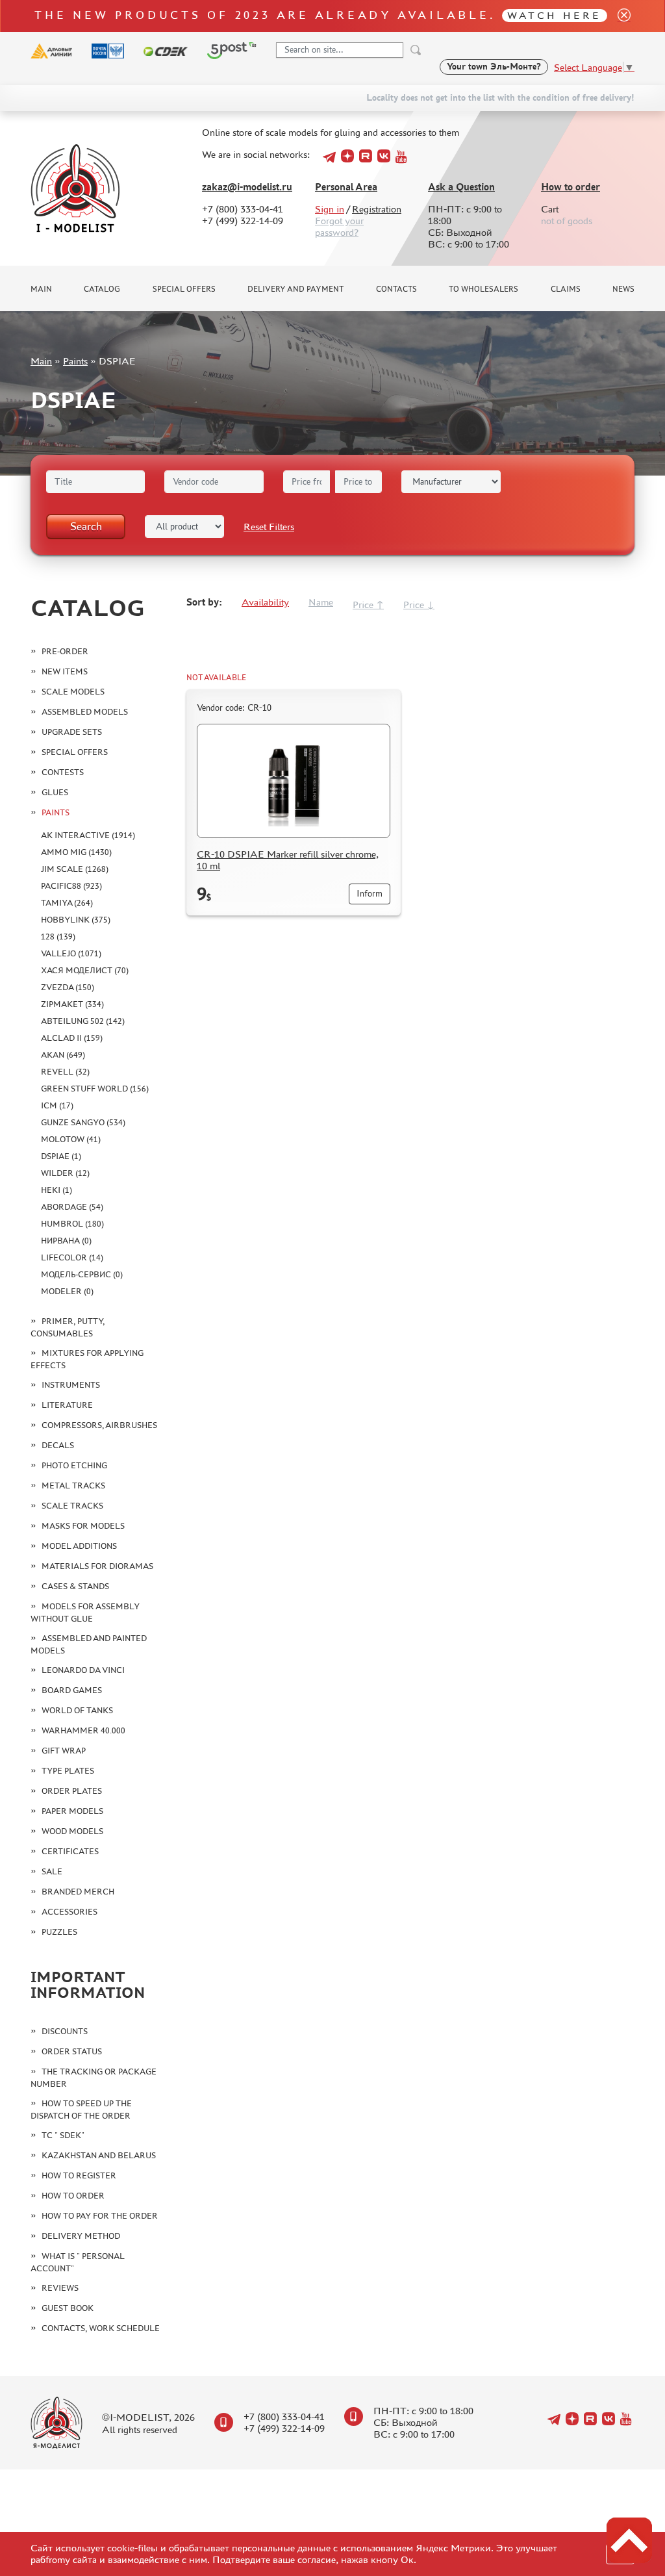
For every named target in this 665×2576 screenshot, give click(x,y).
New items (65, 671)
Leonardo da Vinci (83, 1670)
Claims (566, 289)
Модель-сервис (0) (82, 1274)
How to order (571, 187)
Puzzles (59, 1932)
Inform (370, 894)
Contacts (396, 289)
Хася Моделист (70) (85, 970)
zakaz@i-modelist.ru (247, 187)
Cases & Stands (75, 1586)
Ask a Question (461, 187)
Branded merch (78, 1892)
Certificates (70, 1851)
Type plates (68, 1771)
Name (321, 602)
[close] (619, 16)
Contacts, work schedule (101, 2328)
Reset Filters (269, 527)
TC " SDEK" (63, 2135)
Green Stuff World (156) (95, 1089)
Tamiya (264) (67, 903)
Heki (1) (56, 1190)
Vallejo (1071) (71, 953)
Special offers (184, 289)
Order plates (72, 1791)
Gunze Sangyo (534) (83, 1122)
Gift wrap (64, 1751)
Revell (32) (65, 1072)
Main (41, 289)
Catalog (102, 289)
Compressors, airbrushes (99, 1425)
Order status (72, 2051)
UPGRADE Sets (72, 732)
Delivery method (81, 2236)
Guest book (68, 2308)
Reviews (60, 2288)
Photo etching (74, 1465)
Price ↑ (368, 605)
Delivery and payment (295, 289)
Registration (377, 209)
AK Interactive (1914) (88, 835)
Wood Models (72, 1831)
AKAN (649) (63, 1055)
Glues (55, 792)
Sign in (330, 209)
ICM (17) (57, 1105)
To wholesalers (483, 289)
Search (86, 526)
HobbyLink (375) (76, 920)
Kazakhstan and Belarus (99, 2155)
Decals (58, 1445)
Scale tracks (72, 1506)
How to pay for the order (100, 2216)
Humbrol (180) (72, 1224)
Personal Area (346, 187)
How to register (79, 2175)
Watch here (554, 15)
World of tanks (77, 1710)
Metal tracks (73, 1486)
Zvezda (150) (68, 987)
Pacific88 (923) (71, 886)
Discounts (65, 2031)
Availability (265, 602)
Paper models (72, 1811)
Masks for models (83, 1526)
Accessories (69, 1912)
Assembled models (85, 712)
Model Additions (79, 1546)
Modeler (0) (67, 1291)
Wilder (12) (65, 1173)
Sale (52, 1871)
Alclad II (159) (72, 1038)
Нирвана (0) (66, 1241)
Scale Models (73, 692)
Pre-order (65, 651)
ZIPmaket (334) (72, 1004)
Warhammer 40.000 (83, 1730)
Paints (75, 361)
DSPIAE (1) (61, 1156)
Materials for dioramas (97, 1566)
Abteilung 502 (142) (83, 1021)
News (623, 289)
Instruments (71, 1385)
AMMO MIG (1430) (76, 852)
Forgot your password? (339, 226)
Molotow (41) (71, 1139)
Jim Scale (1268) (75, 869)
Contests (63, 772)
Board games (72, 1690)
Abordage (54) (72, 1207)
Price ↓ (419, 605)
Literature (67, 1405)
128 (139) (58, 937)
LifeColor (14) (72, 1257)
